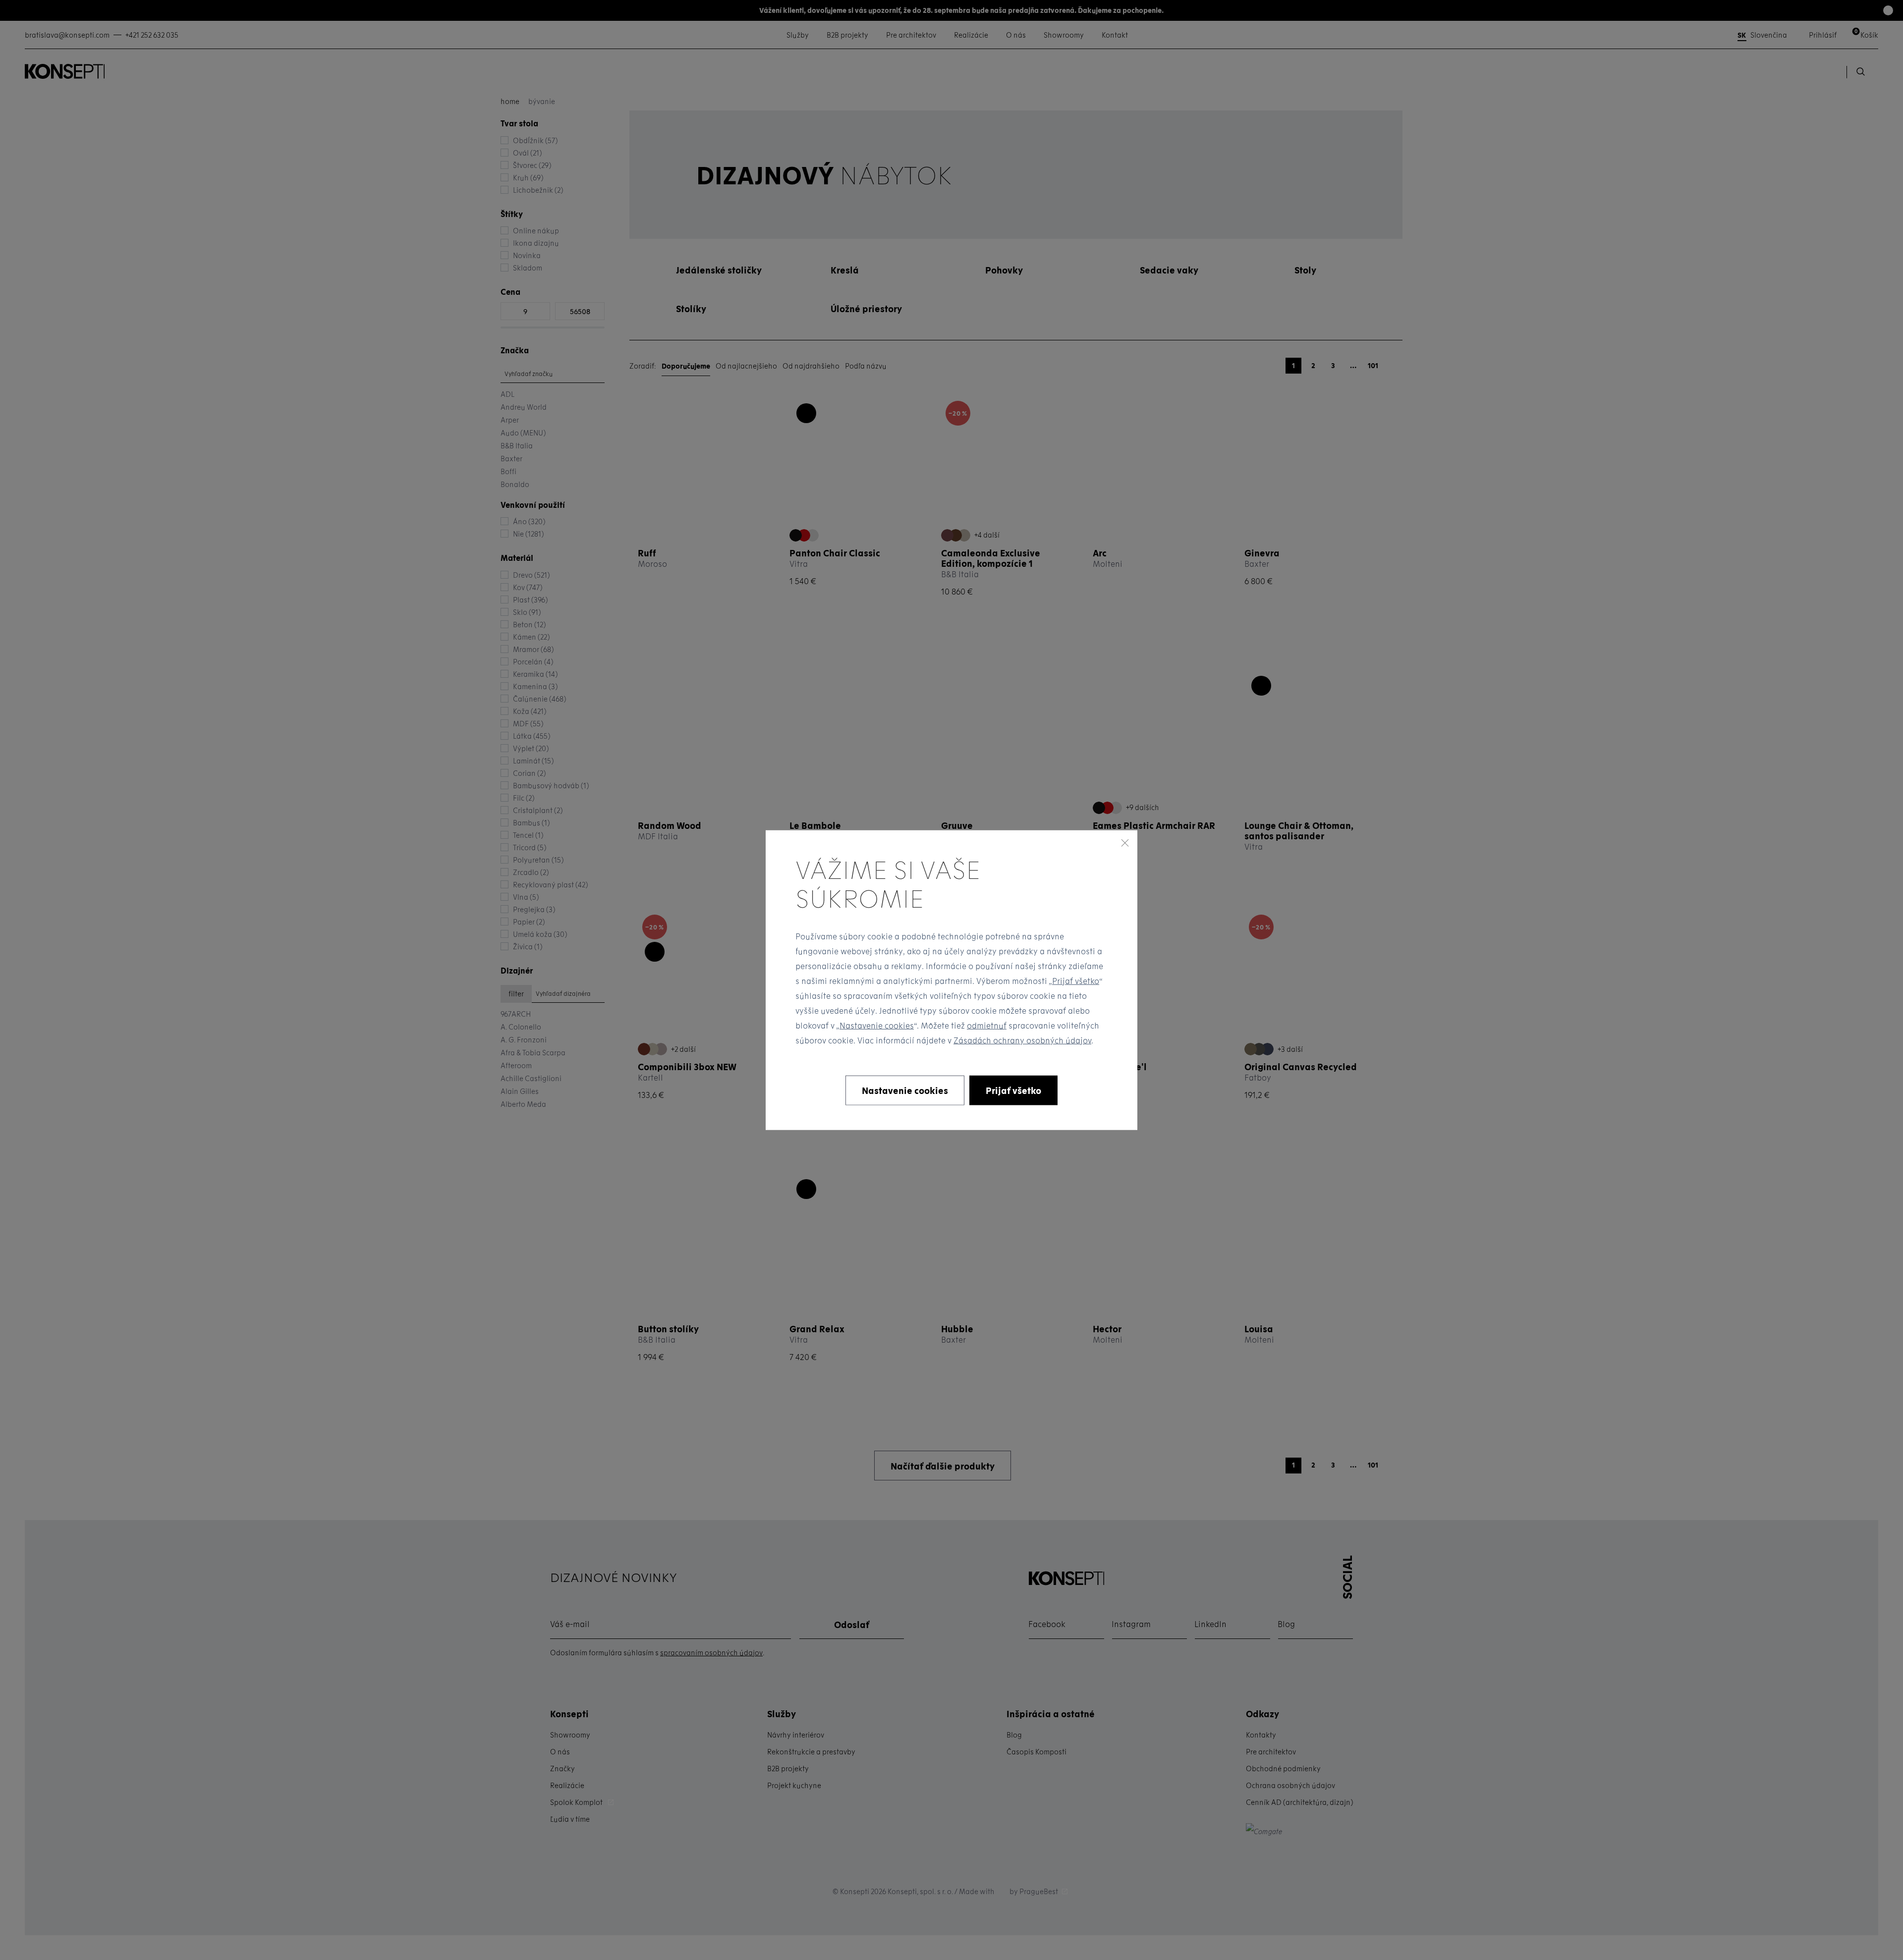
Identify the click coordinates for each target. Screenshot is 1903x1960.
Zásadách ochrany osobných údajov (1022, 1040)
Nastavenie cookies (877, 1025)
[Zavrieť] (1125, 843)
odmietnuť (987, 1025)
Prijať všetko (1076, 980)
